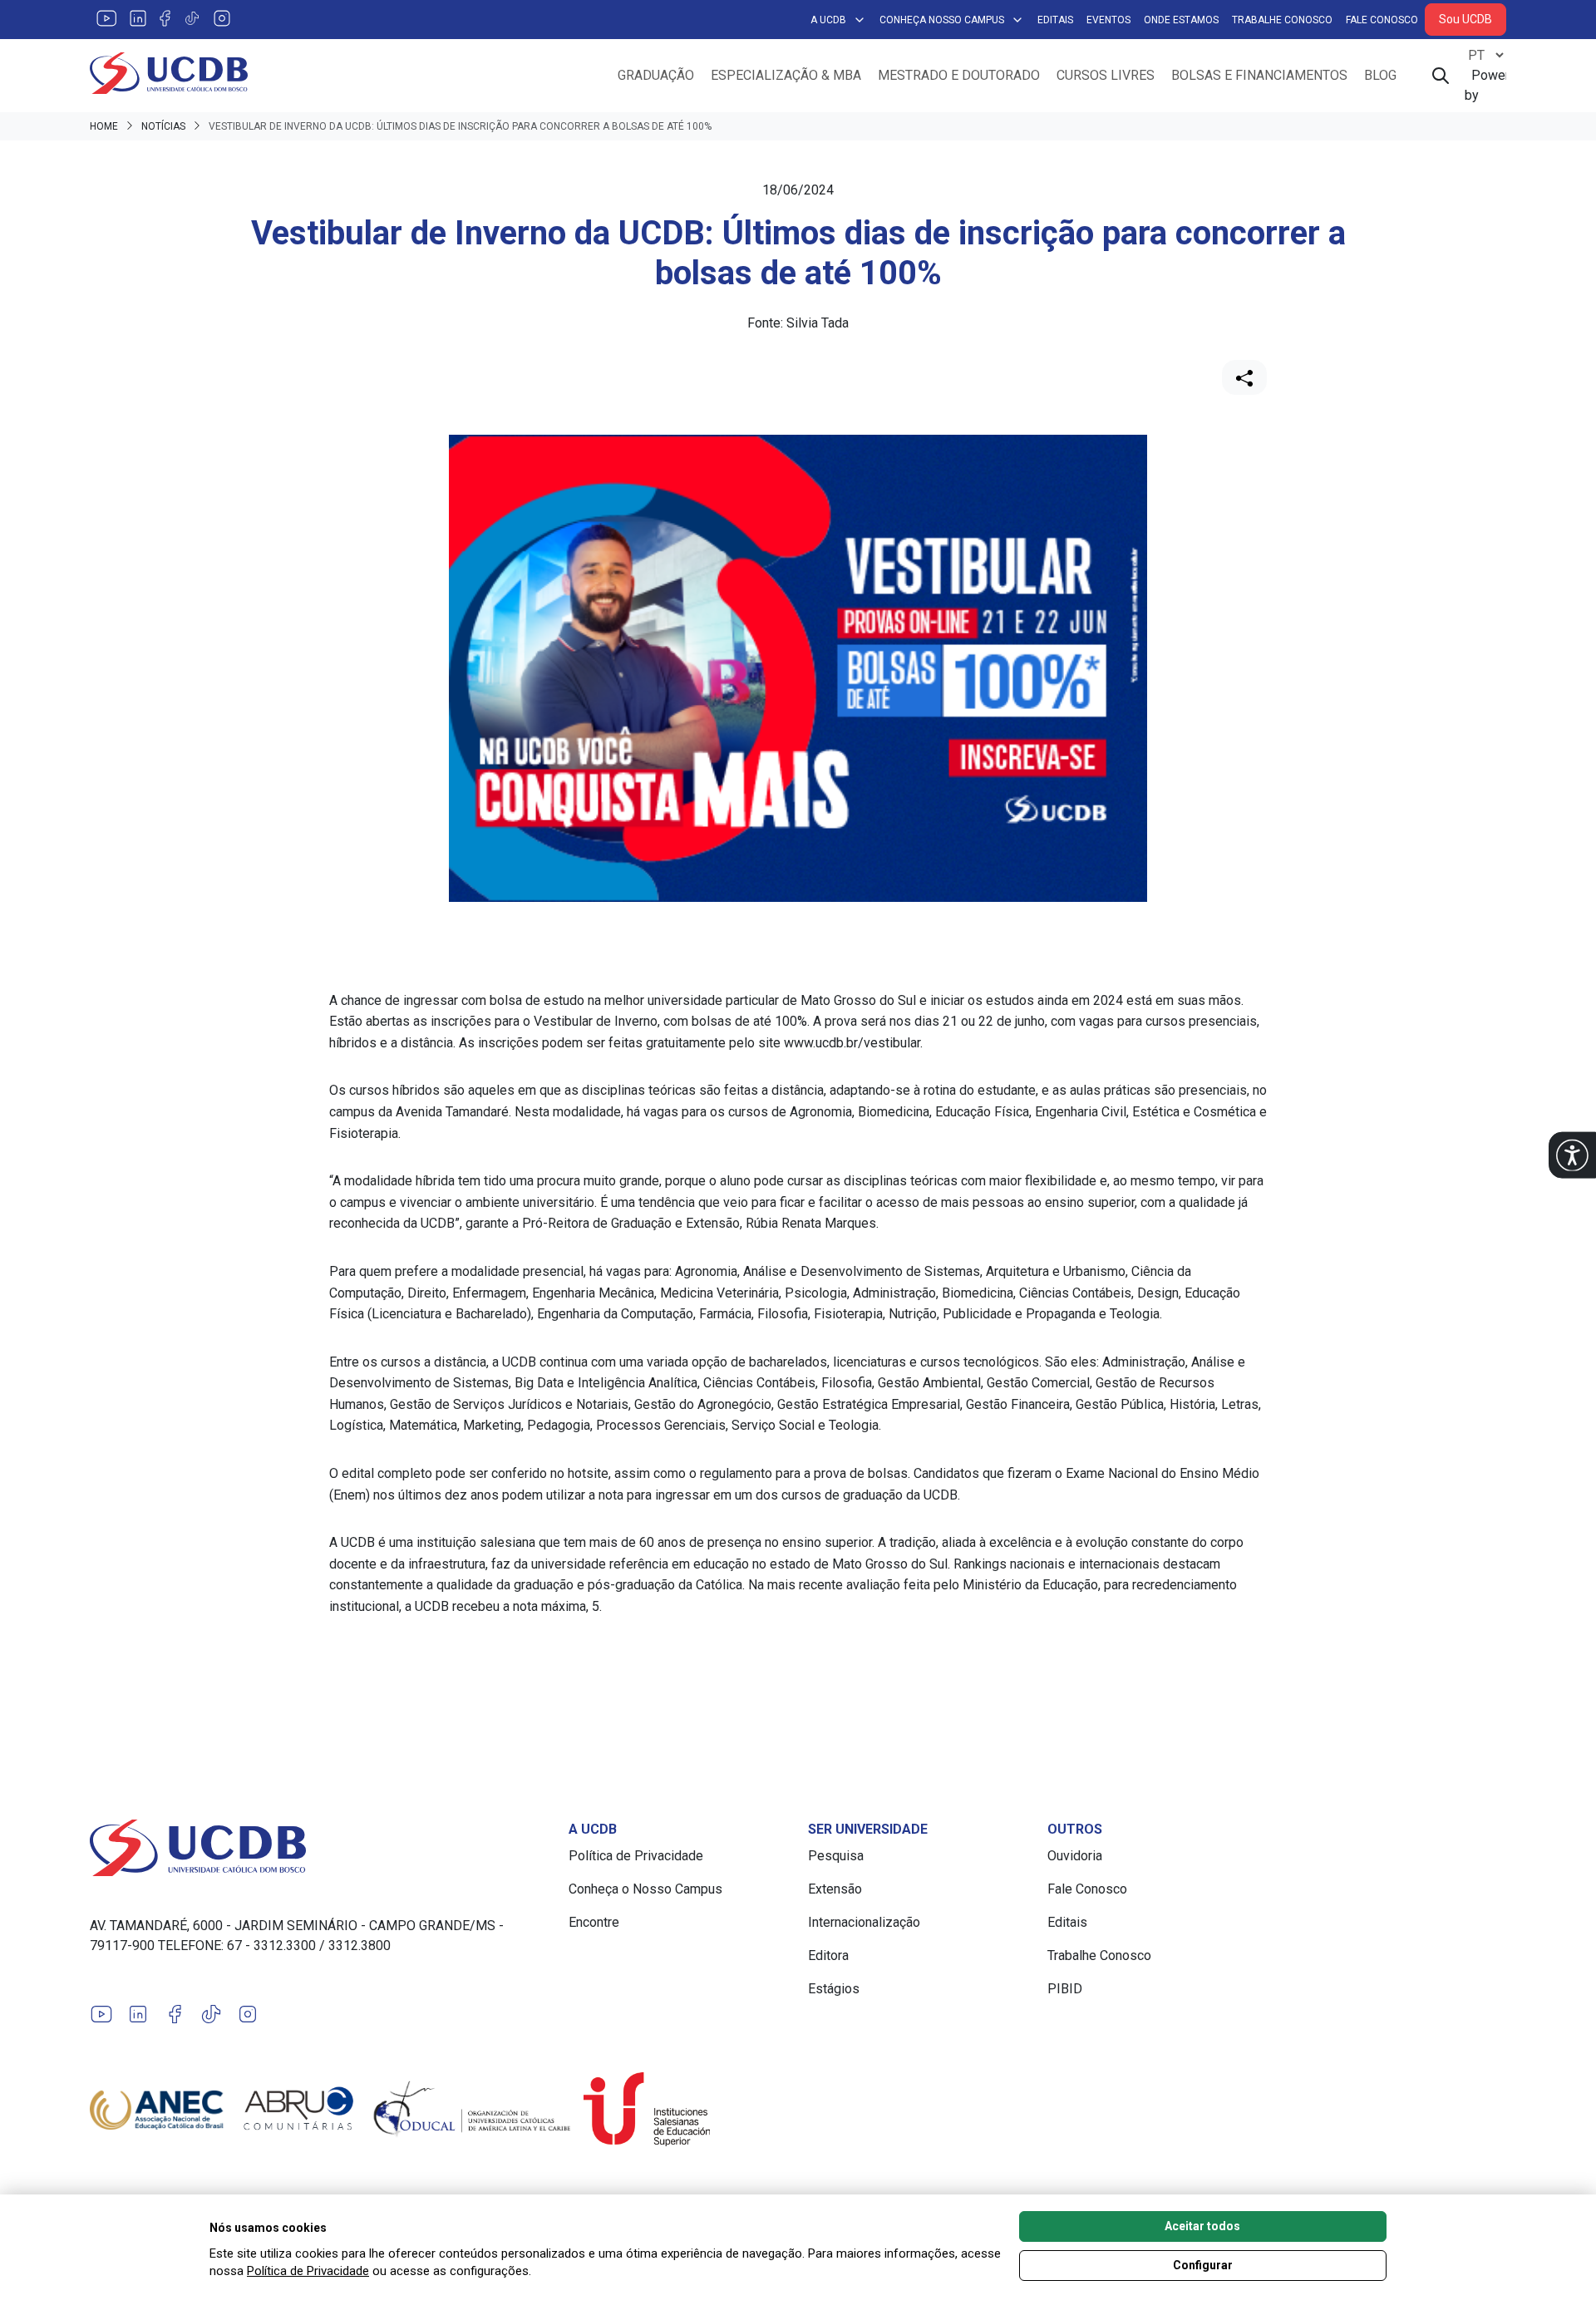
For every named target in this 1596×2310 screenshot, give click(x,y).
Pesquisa (836, 1856)
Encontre (594, 1922)
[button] (1572, 1155)
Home (104, 126)
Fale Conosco (1382, 20)
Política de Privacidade (636, 1856)
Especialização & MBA (786, 75)
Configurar (1203, 2265)
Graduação (656, 75)
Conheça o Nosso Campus (645, 1889)
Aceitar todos (1202, 2226)
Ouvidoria (1075, 1856)
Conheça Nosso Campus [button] (942, 20)
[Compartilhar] (1244, 377)
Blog (1380, 75)
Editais (1055, 20)
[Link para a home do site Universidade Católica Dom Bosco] (319, 1848)
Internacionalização (864, 1922)
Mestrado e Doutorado (959, 75)
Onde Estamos (1181, 20)
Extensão (835, 1889)
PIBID (1065, 1989)
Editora (828, 1955)
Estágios (834, 1989)
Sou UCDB (1465, 19)
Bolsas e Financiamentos (1259, 75)
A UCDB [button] (828, 20)
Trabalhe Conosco (1282, 20)
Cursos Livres (1106, 75)
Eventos (1108, 20)
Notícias (163, 126)
